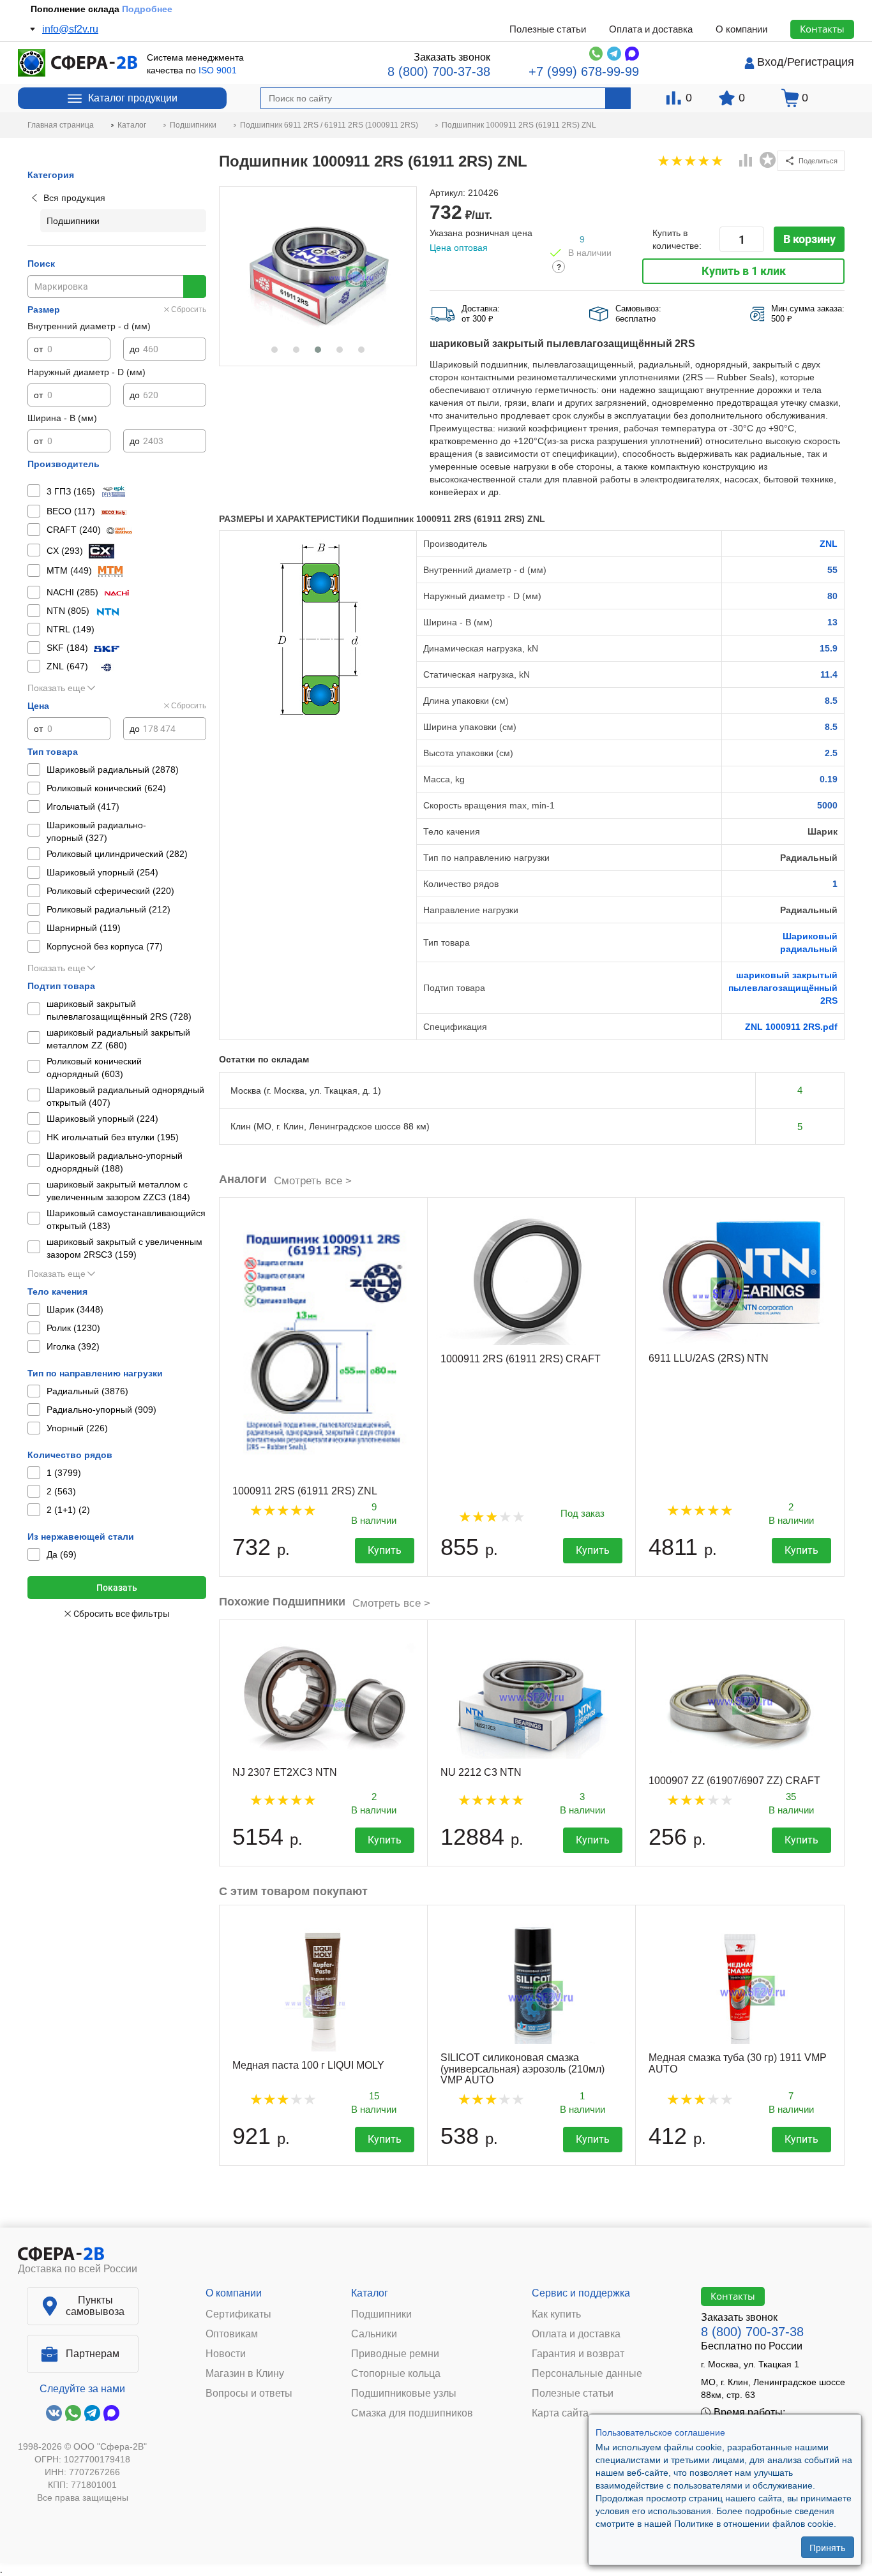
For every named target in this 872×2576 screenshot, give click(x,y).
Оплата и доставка (651, 29)
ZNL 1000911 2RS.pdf (791, 1027)
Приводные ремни (395, 2354)
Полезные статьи (548, 29)
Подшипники (381, 2314)
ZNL (829, 544)
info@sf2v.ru (70, 29)
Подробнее (147, 9)
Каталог (370, 2293)
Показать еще (56, 688)
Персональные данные (587, 2374)
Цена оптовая (459, 248)
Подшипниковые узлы (404, 2394)
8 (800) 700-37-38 (439, 71)
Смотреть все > (313, 1181)
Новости (226, 2354)
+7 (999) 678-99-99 (584, 71)
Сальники (374, 2334)
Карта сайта (560, 2413)
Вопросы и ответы (249, 2394)
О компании (741, 29)
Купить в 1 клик (744, 271)
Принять (828, 2547)
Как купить (556, 2314)
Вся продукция (74, 198)
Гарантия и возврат (578, 2354)
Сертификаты (238, 2314)
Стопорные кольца (396, 2374)
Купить (385, 1550)
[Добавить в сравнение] (746, 161)
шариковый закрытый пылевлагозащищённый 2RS (783, 988)
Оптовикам (232, 2334)
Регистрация (821, 62)
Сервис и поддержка (581, 2293)
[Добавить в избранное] (768, 160)
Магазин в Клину (245, 2374)
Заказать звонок (452, 57)
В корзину (809, 239)
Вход (771, 62)
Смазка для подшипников (412, 2413)
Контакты (822, 29)
